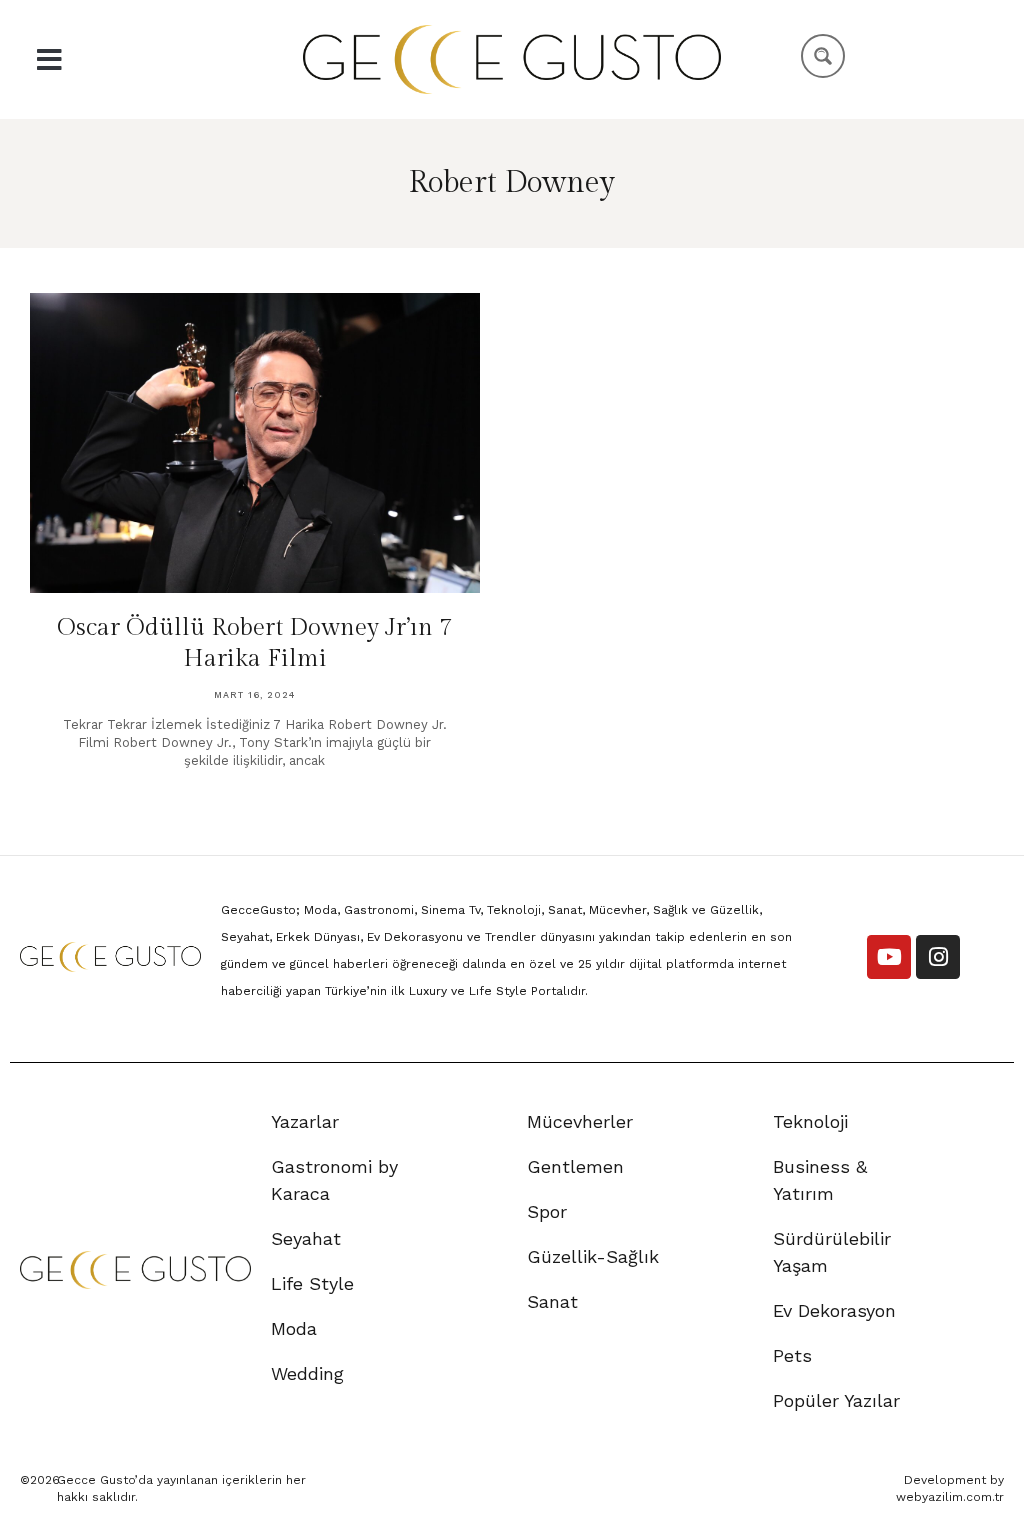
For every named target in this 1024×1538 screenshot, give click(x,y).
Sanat (552, 1301)
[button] (49, 60)
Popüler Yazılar (836, 1400)
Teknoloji (810, 1121)
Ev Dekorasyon (834, 1310)
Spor (547, 1211)
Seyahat (306, 1238)
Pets (792, 1355)
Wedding (307, 1373)
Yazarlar (305, 1121)
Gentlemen (575, 1166)
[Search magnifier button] (823, 56)
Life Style (312, 1283)
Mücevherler (580, 1121)
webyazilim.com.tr (950, 1497)
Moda (294, 1328)
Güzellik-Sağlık (593, 1256)
